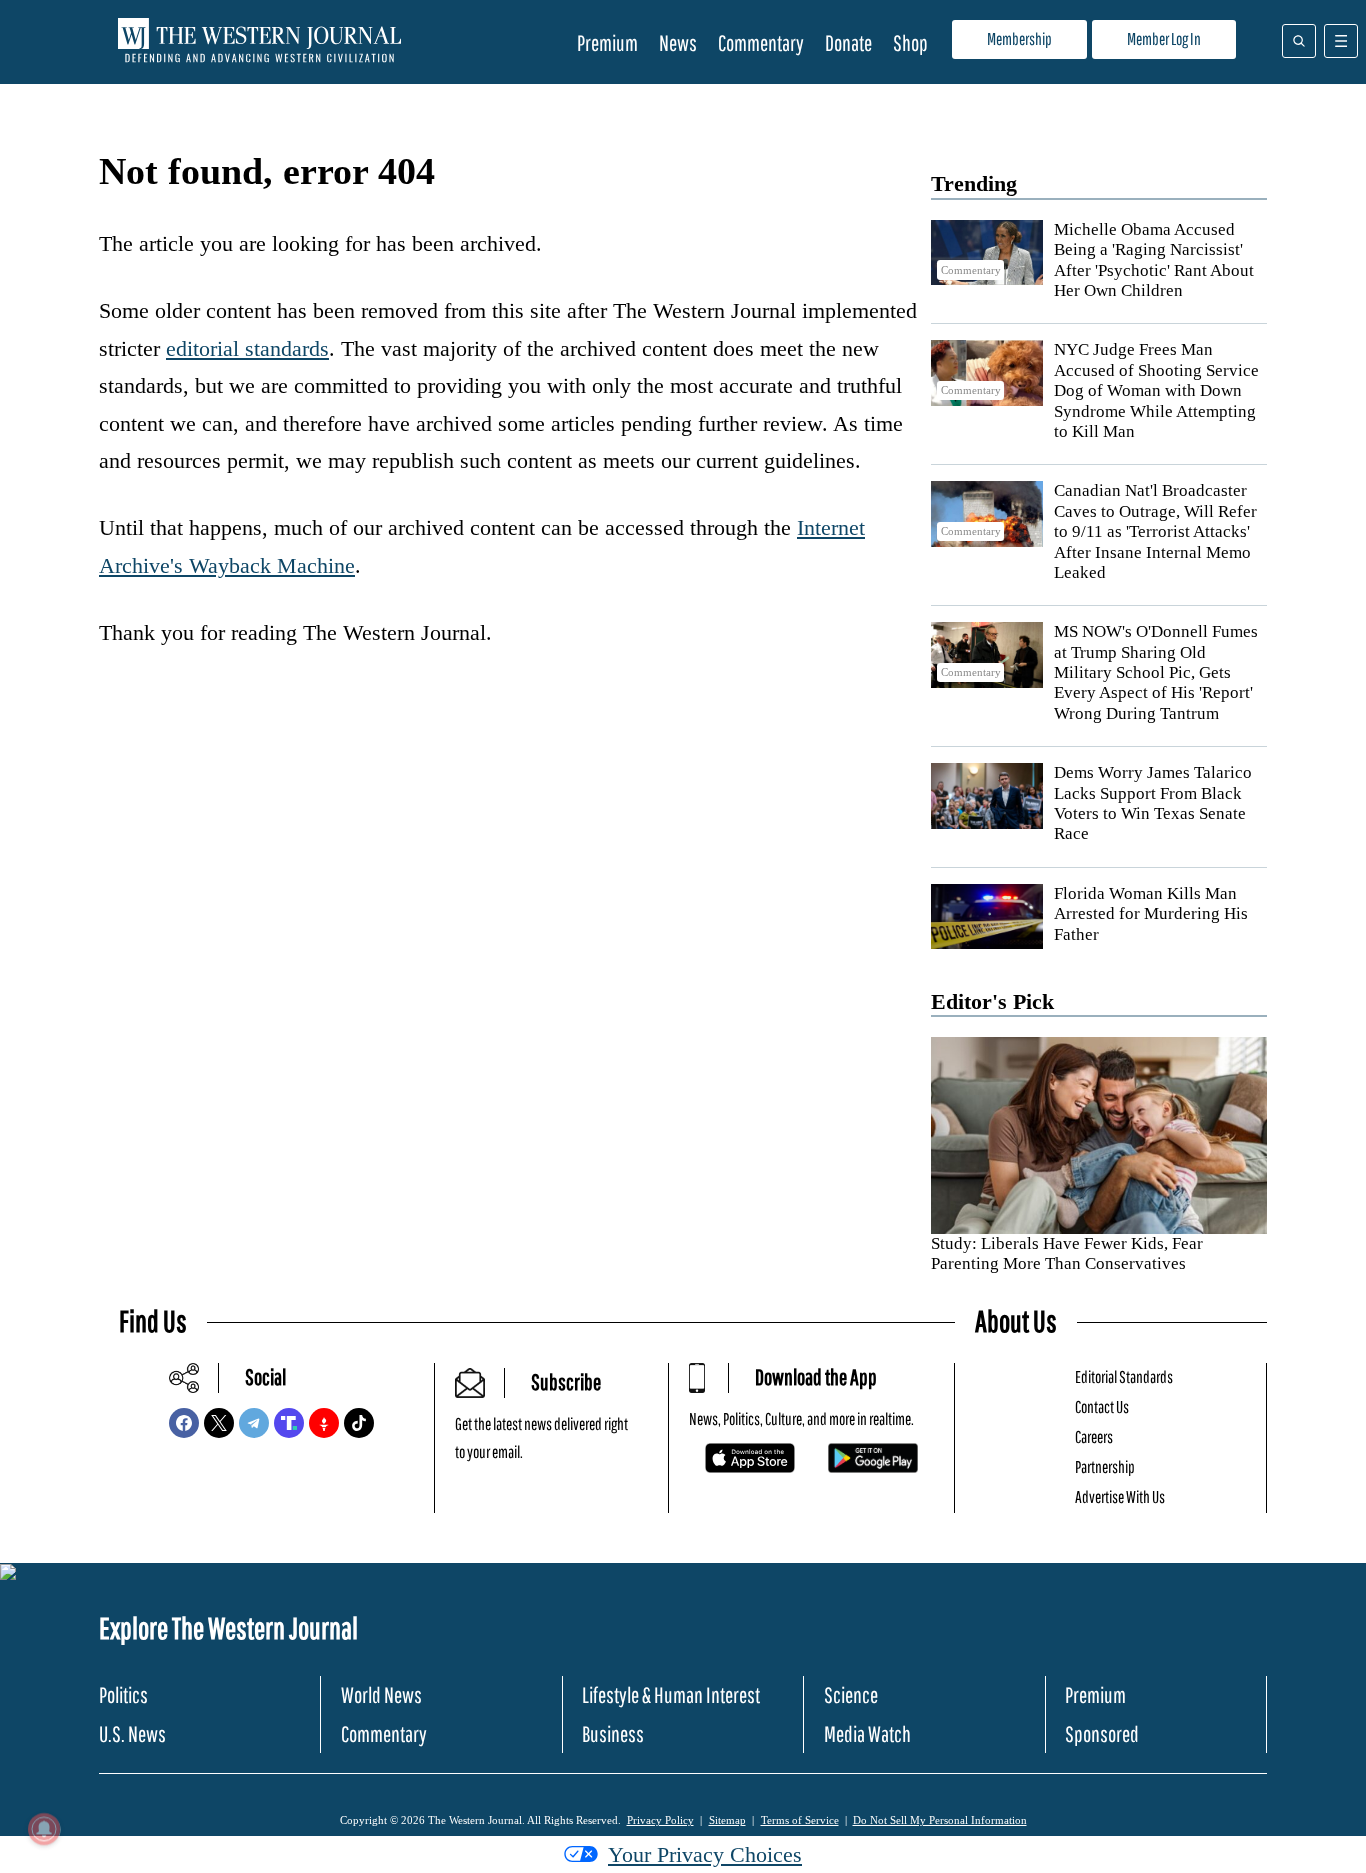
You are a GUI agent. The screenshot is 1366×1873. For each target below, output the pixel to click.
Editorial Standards (1124, 1376)
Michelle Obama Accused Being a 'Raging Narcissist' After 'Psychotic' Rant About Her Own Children (1154, 260)
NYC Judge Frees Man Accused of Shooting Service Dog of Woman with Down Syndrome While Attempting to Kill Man (1156, 390)
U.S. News (132, 1733)
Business (613, 1733)
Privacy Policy (660, 1820)
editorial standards (247, 348)
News (678, 42)
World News (381, 1694)
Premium (607, 42)
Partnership (1105, 1466)
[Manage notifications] (44, 1829)
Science (851, 1694)
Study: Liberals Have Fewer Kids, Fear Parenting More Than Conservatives (1067, 1253)
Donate (848, 42)
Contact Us (1102, 1406)
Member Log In (1164, 38)
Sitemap (727, 1820)
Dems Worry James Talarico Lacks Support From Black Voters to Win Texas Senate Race (1153, 803)
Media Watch (867, 1733)
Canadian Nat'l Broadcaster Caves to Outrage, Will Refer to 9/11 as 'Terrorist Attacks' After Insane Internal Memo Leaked (1155, 531)
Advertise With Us (1120, 1496)
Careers (1094, 1436)
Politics (123, 1694)
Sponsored (1102, 1733)
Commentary (761, 42)
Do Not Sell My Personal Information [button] (940, 1820)
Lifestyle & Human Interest (671, 1694)
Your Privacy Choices (705, 1854)
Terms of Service (800, 1820)
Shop (910, 42)
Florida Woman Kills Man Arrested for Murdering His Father (1151, 914)
